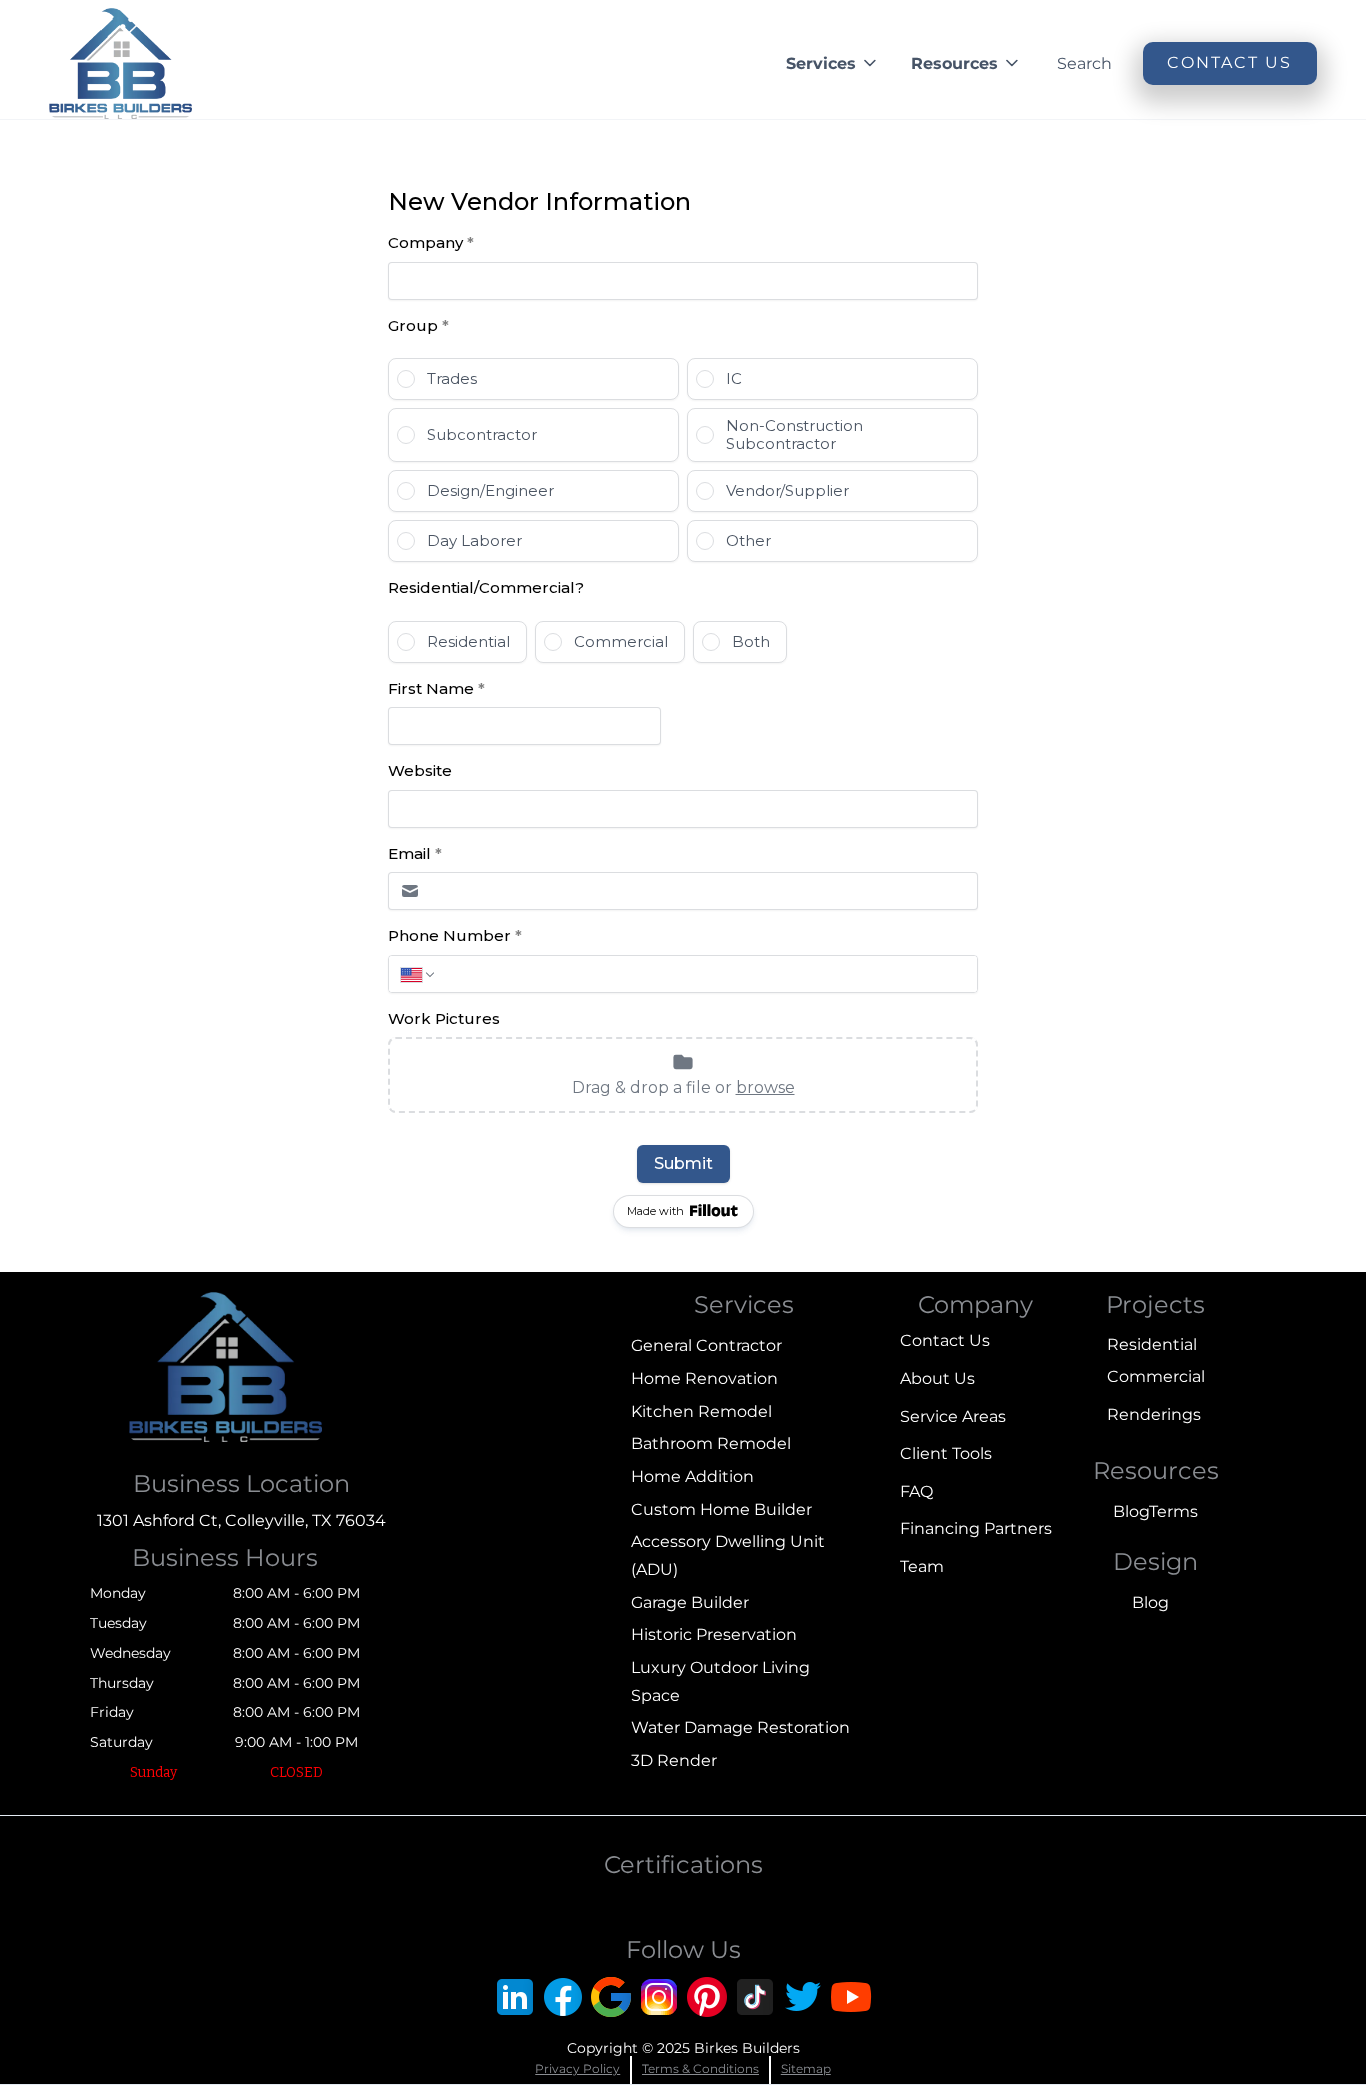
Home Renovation (704, 1378)
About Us (937, 1378)
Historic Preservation (714, 1634)
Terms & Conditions (700, 2069)
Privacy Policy (577, 2069)
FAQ (916, 1491)
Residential (1152, 1344)
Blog (1131, 1511)
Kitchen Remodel (701, 1411)
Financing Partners (976, 1528)
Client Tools (946, 1453)
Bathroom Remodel (711, 1443)
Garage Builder (690, 1602)
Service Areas (953, 1416)
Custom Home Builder (721, 1509)
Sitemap (806, 2069)
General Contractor (706, 1345)
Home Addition (692, 1476)
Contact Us (945, 1340)
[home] (120, 63)
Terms (1173, 1511)
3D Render (674, 1760)
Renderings (1154, 1414)
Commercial (1156, 1376)
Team (922, 1566)
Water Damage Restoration (740, 1727)
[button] (832, 63)
